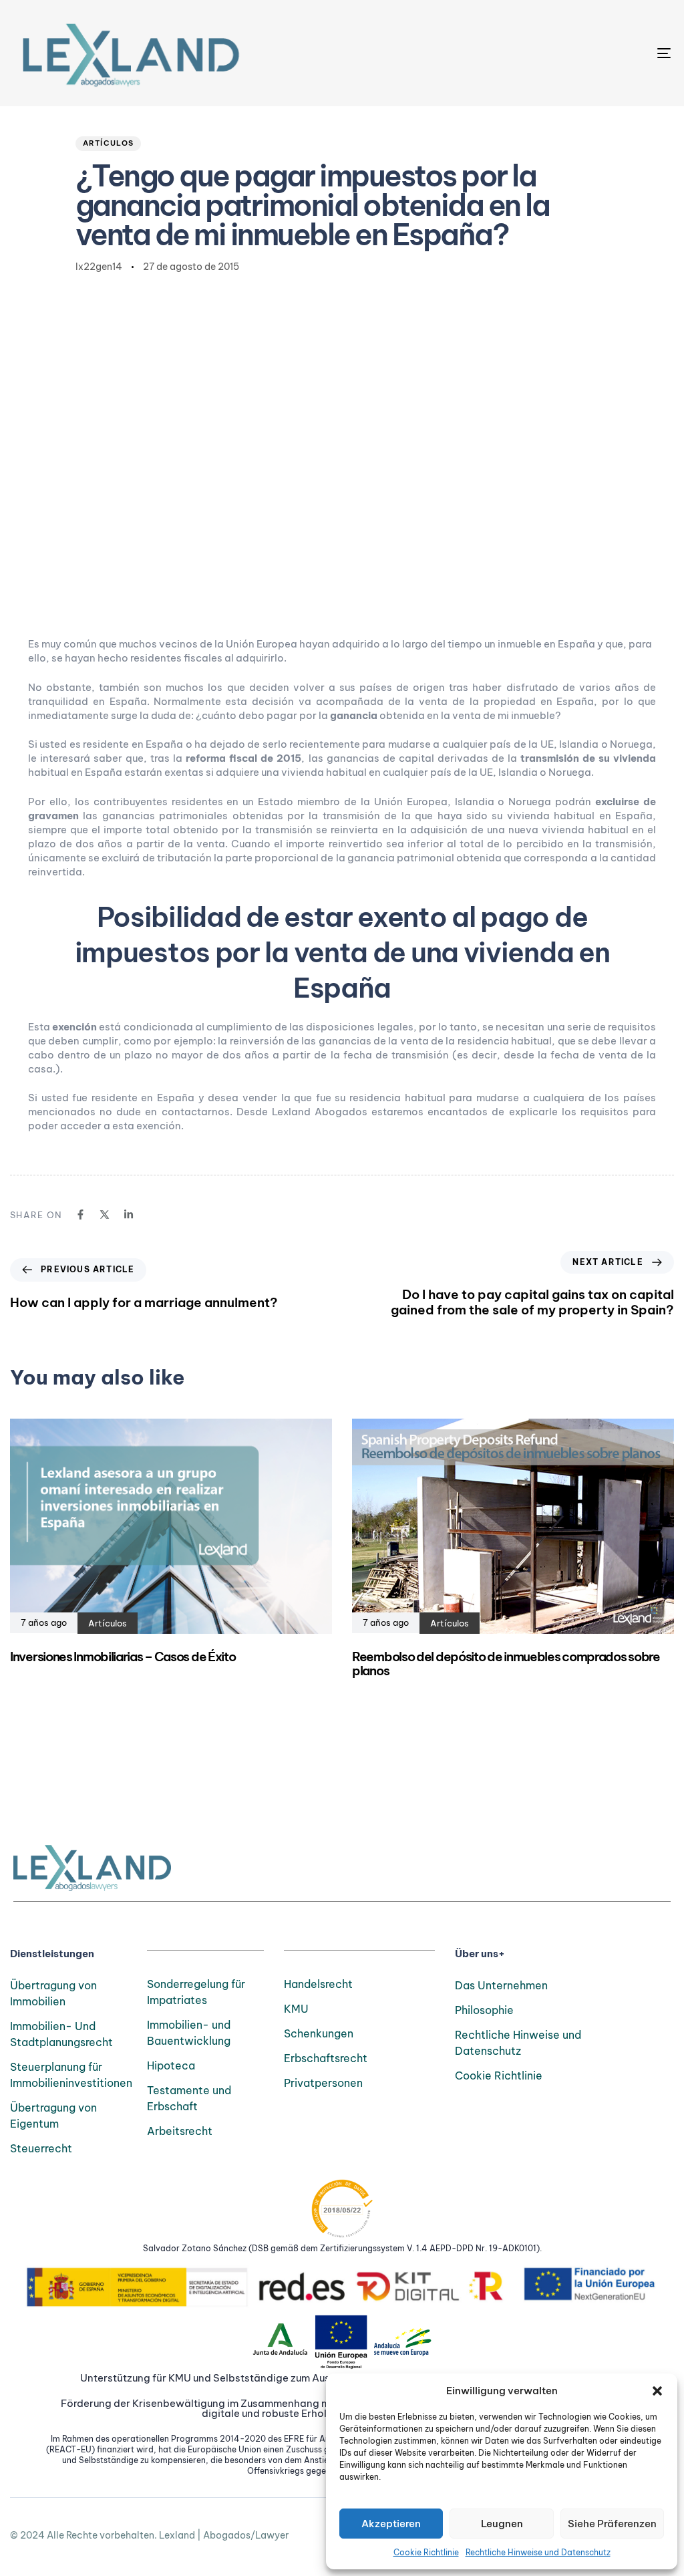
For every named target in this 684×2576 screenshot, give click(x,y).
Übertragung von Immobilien (53, 1993)
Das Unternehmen (501, 1985)
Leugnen (502, 2524)
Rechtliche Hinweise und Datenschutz (538, 2552)
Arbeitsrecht (180, 2131)
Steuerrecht (41, 2148)
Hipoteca (171, 2065)
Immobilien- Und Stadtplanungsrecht (61, 2034)
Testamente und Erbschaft (189, 2098)
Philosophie (484, 2010)
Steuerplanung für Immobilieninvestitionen (68, 2075)
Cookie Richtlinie (426, 2552)
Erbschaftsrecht (326, 2058)
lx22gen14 (99, 267)
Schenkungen (319, 2033)
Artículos (109, 143)
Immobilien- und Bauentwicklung (189, 2033)
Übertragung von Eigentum (53, 2116)
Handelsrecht (318, 1984)
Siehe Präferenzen (612, 2524)
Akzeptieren (391, 2524)
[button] (657, 2391)
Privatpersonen (323, 2083)
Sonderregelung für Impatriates (196, 1992)
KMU (296, 2009)
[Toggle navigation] (561, 53)
